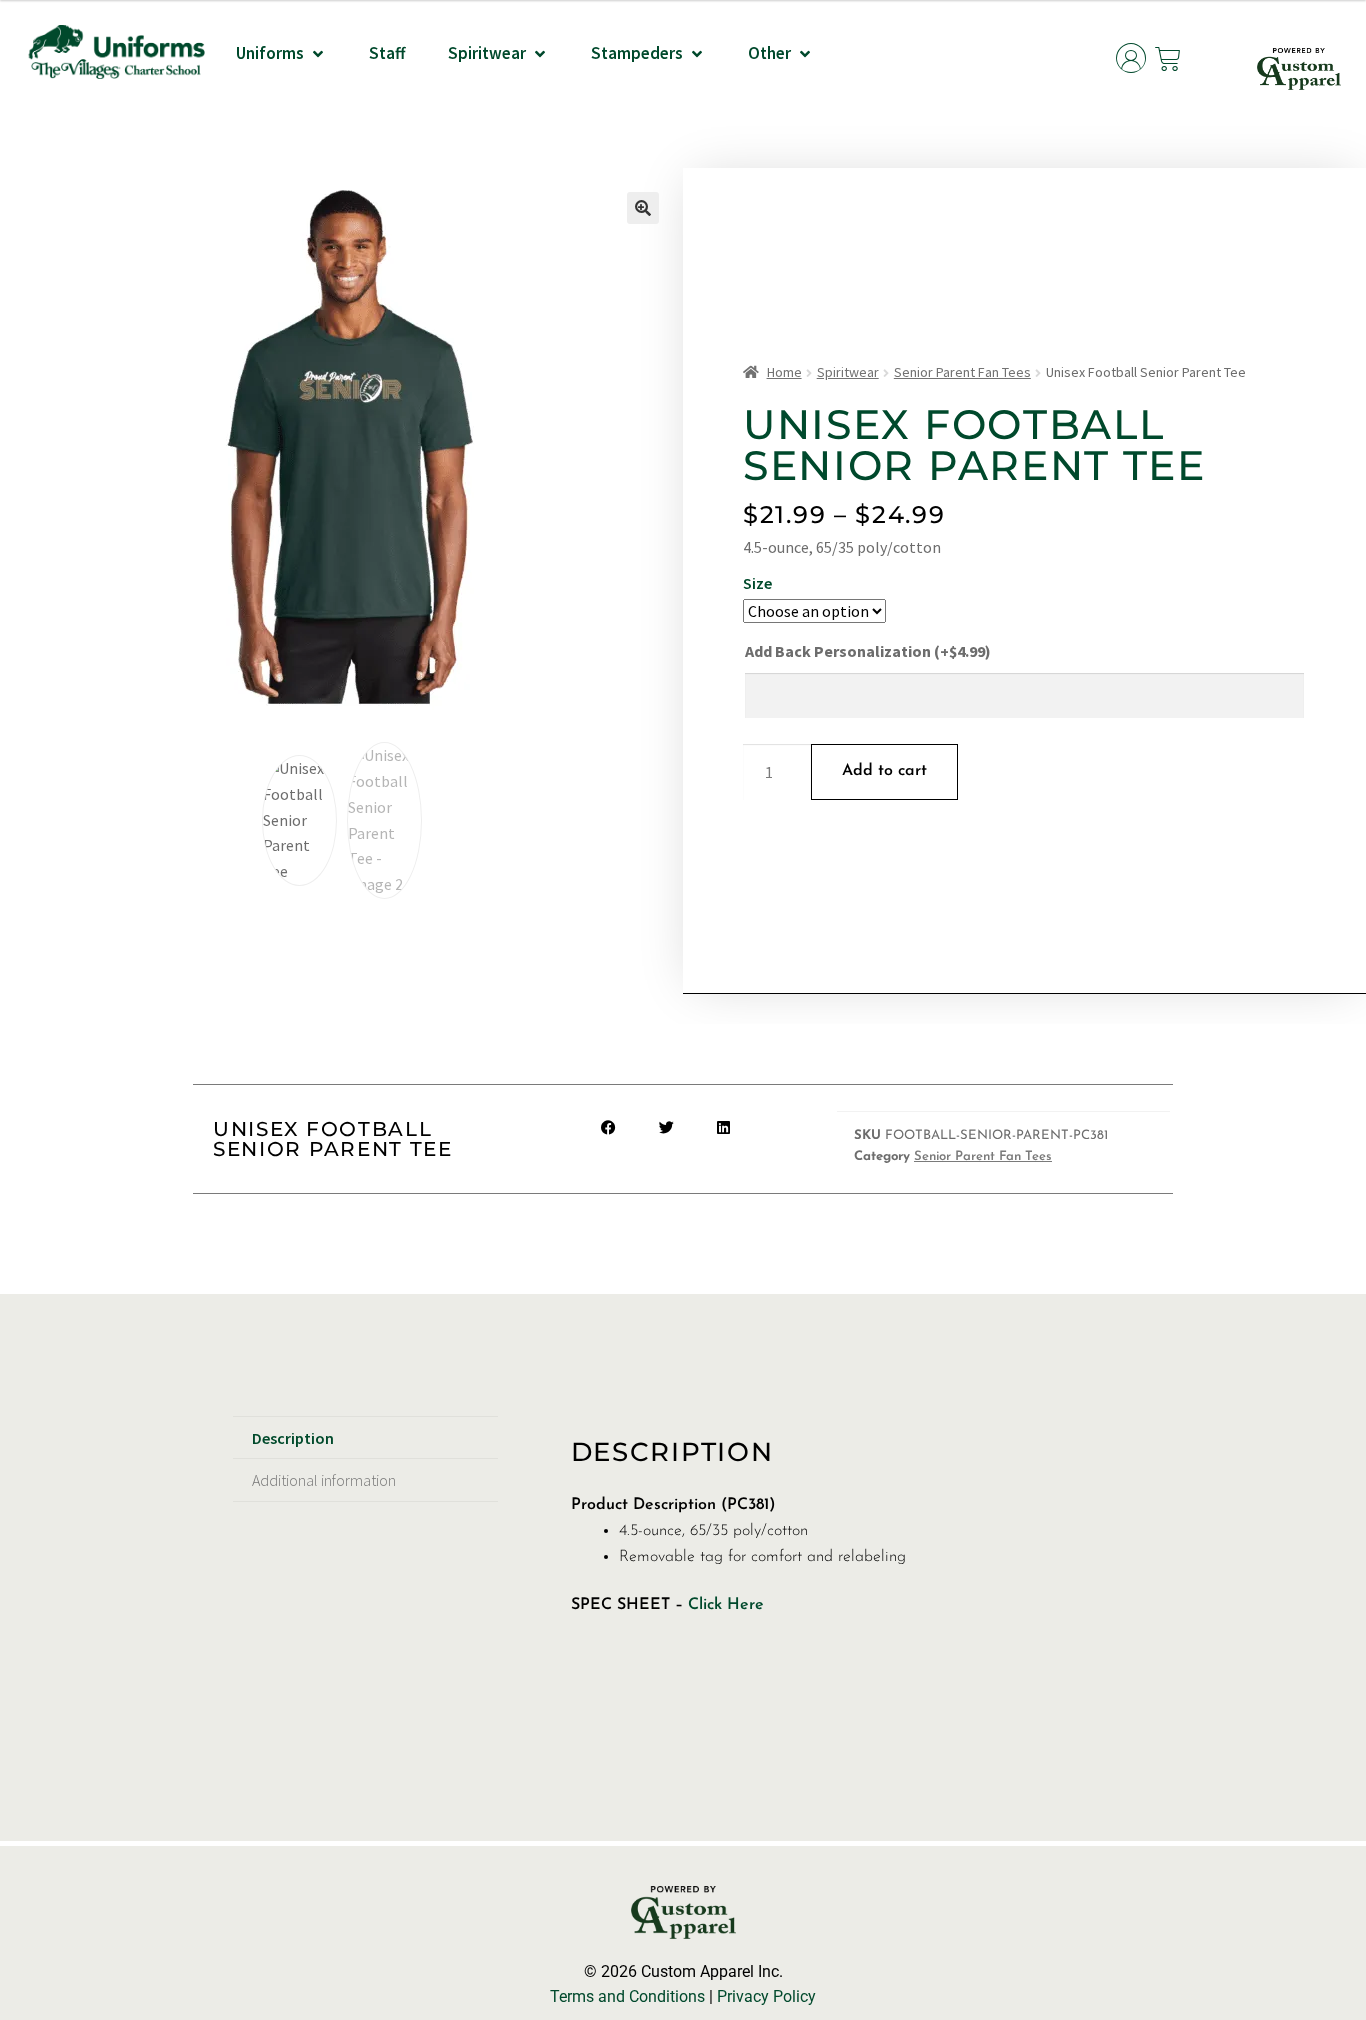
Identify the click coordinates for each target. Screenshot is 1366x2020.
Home (784, 372)
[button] (281, 54)
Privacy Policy (766, 1996)
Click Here (723, 1605)
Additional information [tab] (324, 1480)
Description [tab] (293, 1438)
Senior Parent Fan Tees (962, 372)
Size (757, 583)
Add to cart (884, 771)
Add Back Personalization (868, 651)
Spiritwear (848, 372)
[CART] (1169, 59)
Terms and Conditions (627, 1996)
